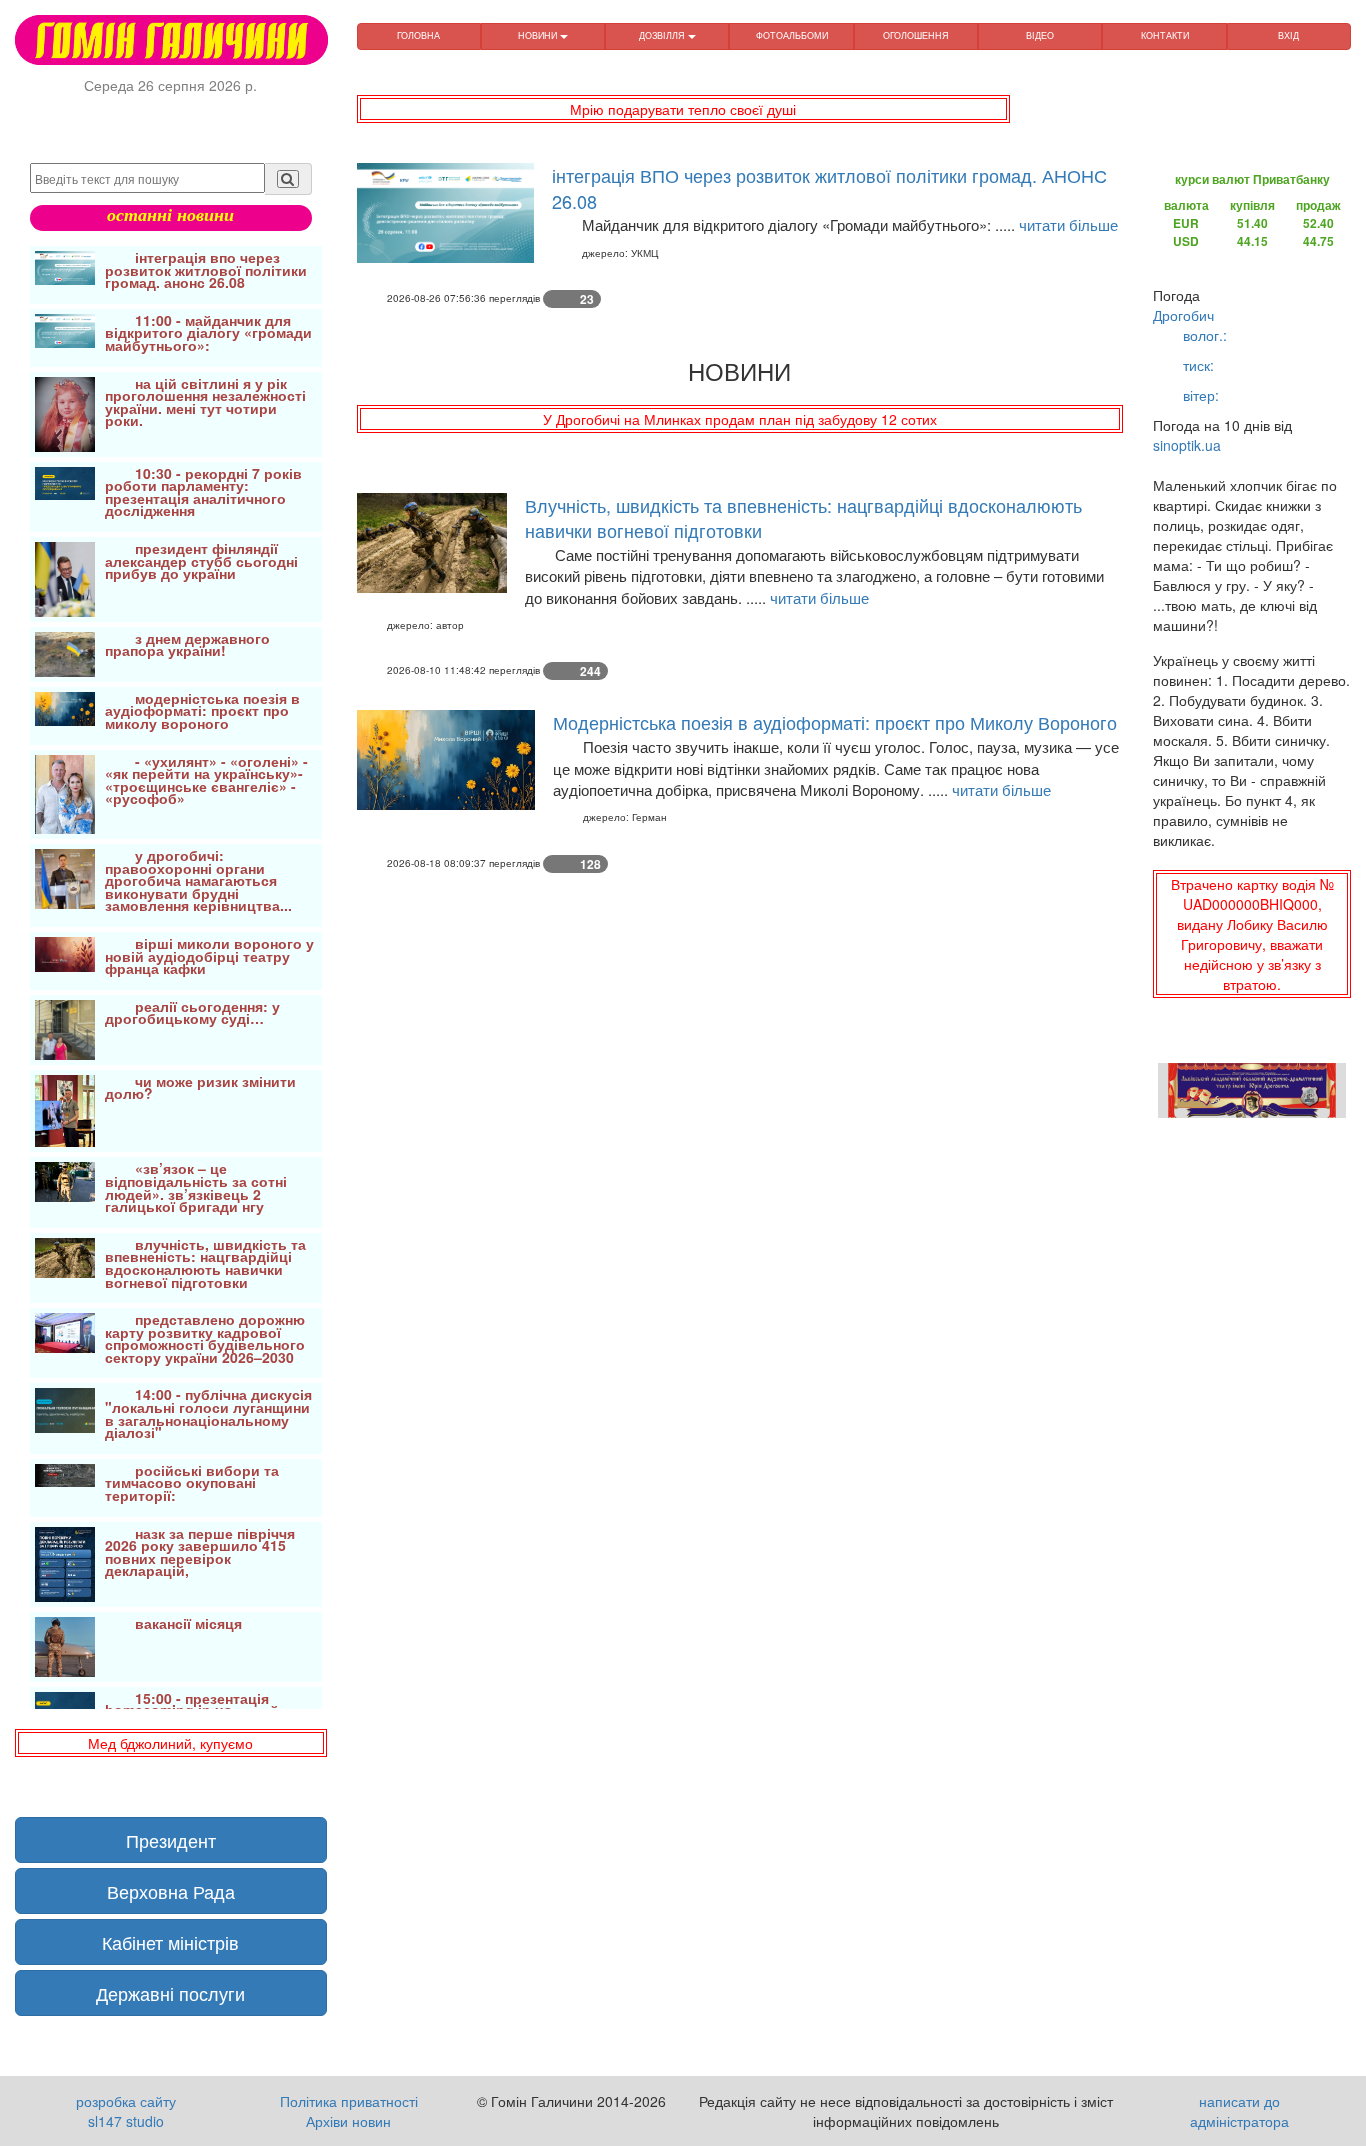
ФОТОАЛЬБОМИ (792, 35)
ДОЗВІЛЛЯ (663, 35)
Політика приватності (349, 2101)
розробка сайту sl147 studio (126, 2111)
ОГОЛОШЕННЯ (916, 35)
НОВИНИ (539, 35)
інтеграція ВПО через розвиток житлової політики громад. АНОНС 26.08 (829, 188)
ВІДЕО (1040, 35)
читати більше (1068, 224)
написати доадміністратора (1239, 2111)
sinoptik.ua (1187, 445)
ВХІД (1288, 35)
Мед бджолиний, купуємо (170, 1743)
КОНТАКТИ (1165, 35)
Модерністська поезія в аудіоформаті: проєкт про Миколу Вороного (835, 722)
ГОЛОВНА (418, 35)
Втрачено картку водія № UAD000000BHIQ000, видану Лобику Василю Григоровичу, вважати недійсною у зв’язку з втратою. (1252, 934)
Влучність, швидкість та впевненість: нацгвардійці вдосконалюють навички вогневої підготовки (803, 518)
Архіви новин (348, 2121)
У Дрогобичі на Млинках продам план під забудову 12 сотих (740, 419)
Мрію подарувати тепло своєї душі (683, 109)
